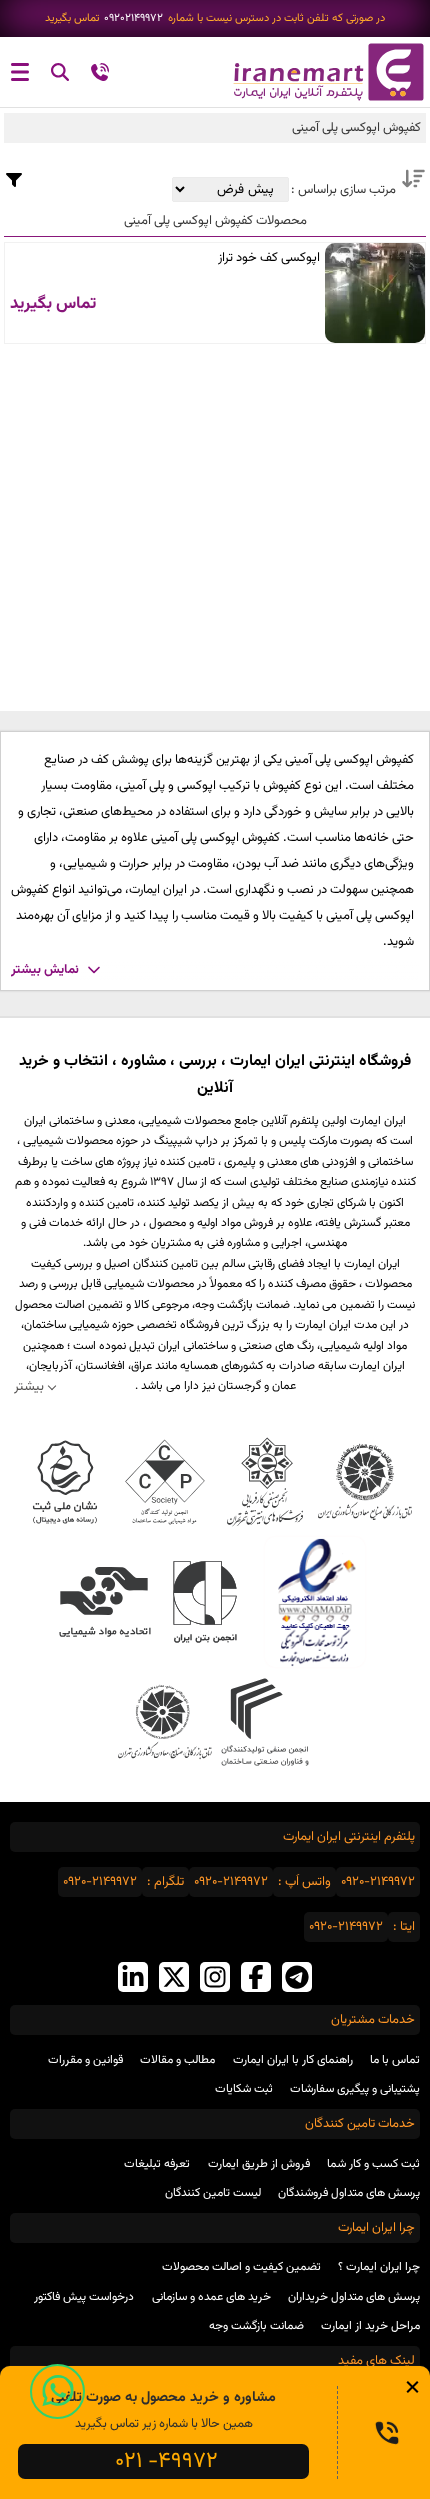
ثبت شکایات (244, 2089)
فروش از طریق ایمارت (259, 2164)
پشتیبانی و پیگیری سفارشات (355, 2089)
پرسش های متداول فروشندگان (349, 2193)
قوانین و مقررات (85, 2060)
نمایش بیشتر (45, 970)
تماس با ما (395, 2060)
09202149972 (133, 18)
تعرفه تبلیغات (157, 2164)
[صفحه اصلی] (322, 72)
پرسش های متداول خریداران (354, 2297)
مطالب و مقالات (177, 2060)
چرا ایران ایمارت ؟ (379, 2267)
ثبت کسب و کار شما (373, 2164)
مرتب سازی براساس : (342, 190)
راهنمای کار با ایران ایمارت (293, 2060)
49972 (166, 2461)
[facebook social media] (256, 1980)
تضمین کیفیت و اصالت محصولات (241, 2267)
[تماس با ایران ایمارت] (100, 75)
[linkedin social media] (133, 1980)
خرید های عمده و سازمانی (211, 2297)
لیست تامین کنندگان (213, 2193)
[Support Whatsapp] (57, 2391)
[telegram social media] (297, 1980)
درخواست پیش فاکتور (84, 2297)
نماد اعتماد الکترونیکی (315, 1602)
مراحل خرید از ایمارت (370, 2326)
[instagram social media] (215, 1980)
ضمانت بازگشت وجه (256, 2326)
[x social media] (174, 1980)
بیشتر (29, 1386)
